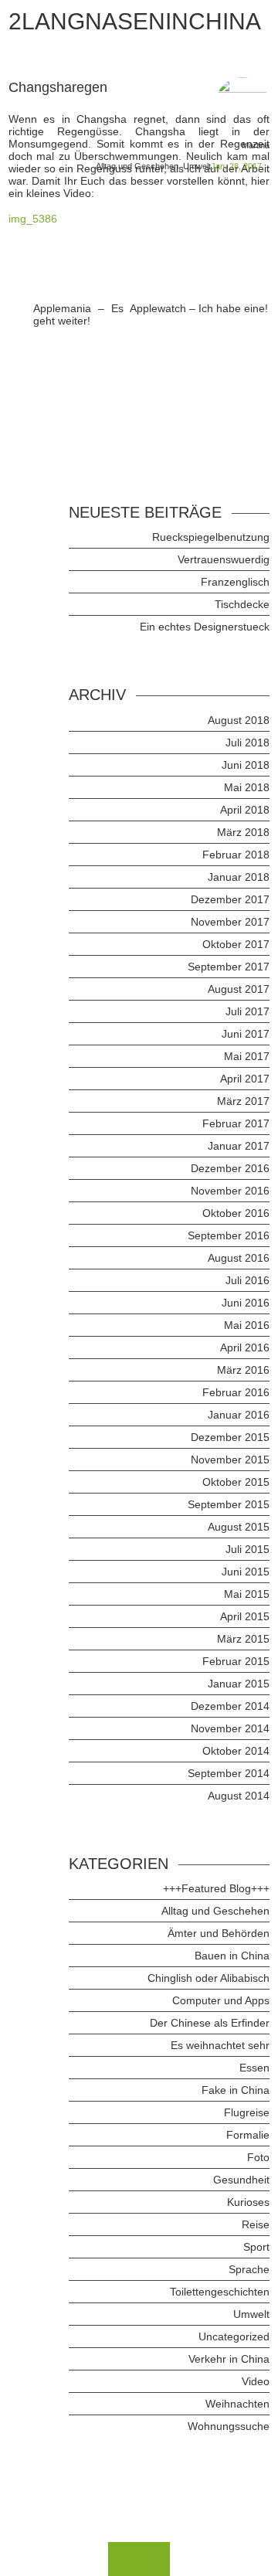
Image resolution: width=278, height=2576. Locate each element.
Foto (258, 2157)
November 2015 (230, 1460)
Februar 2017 (236, 1123)
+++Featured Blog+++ (216, 1888)
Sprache (249, 2269)
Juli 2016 (247, 1280)
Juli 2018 (247, 743)
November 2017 (230, 922)
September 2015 (229, 1504)
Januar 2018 (239, 877)
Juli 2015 (247, 1549)
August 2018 (239, 720)
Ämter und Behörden (219, 1933)
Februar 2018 (236, 855)
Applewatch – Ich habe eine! (199, 308)
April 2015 (245, 1616)
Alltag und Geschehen (137, 166)
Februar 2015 (236, 1661)
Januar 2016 (239, 1415)
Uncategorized (234, 2336)
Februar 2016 (236, 1392)
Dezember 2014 (230, 1706)
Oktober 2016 (236, 1213)
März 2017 (243, 1101)
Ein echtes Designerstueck (205, 627)
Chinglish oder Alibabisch (208, 1978)
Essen (254, 2068)
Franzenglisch (235, 582)
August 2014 (239, 1796)
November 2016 (230, 1191)
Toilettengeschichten (220, 2292)
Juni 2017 (246, 1034)
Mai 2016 (247, 1325)
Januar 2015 (239, 1684)
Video (256, 2381)
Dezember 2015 (230, 1437)
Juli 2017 (247, 1011)
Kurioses (248, 2202)
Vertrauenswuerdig (224, 559)
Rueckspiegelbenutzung (211, 537)
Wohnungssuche (229, 2426)
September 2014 (229, 1773)
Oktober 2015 (236, 1482)
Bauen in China (232, 1956)
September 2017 (229, 967)
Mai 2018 (247, 787)
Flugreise (247, 2112)
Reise (256, 2224)
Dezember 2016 (230, 1168)
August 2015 (239, 1527)
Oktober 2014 (236, 1751)
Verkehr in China (229, 2359)
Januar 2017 (239, 1146)
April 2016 (245, 1347)
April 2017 (245, 1079)
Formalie (248, 2135)
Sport (256, 2247)
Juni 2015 (246, 1572)
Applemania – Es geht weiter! (78, 314)
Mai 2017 (247, 1056)
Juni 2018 (246, 765)
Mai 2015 (247, 1594)
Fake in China (236, 2090)
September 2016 (229, 1235)
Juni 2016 (246, 1303)
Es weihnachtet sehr (220, 2045)
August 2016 (239, 1258)
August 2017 (239, 989)
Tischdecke (242, 604)
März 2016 (243, 1370)
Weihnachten (237, 2404)
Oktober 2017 (236, 944)
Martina (256, 145)
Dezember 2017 (230, 899)
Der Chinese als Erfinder (210, 2023)
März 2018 (243, 832)
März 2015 (243, 1639)
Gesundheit (241, 2180)
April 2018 (245, 810)
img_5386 (33, 219)
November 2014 (230, 1728)
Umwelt (197, 166)
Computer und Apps (221, 2000)
